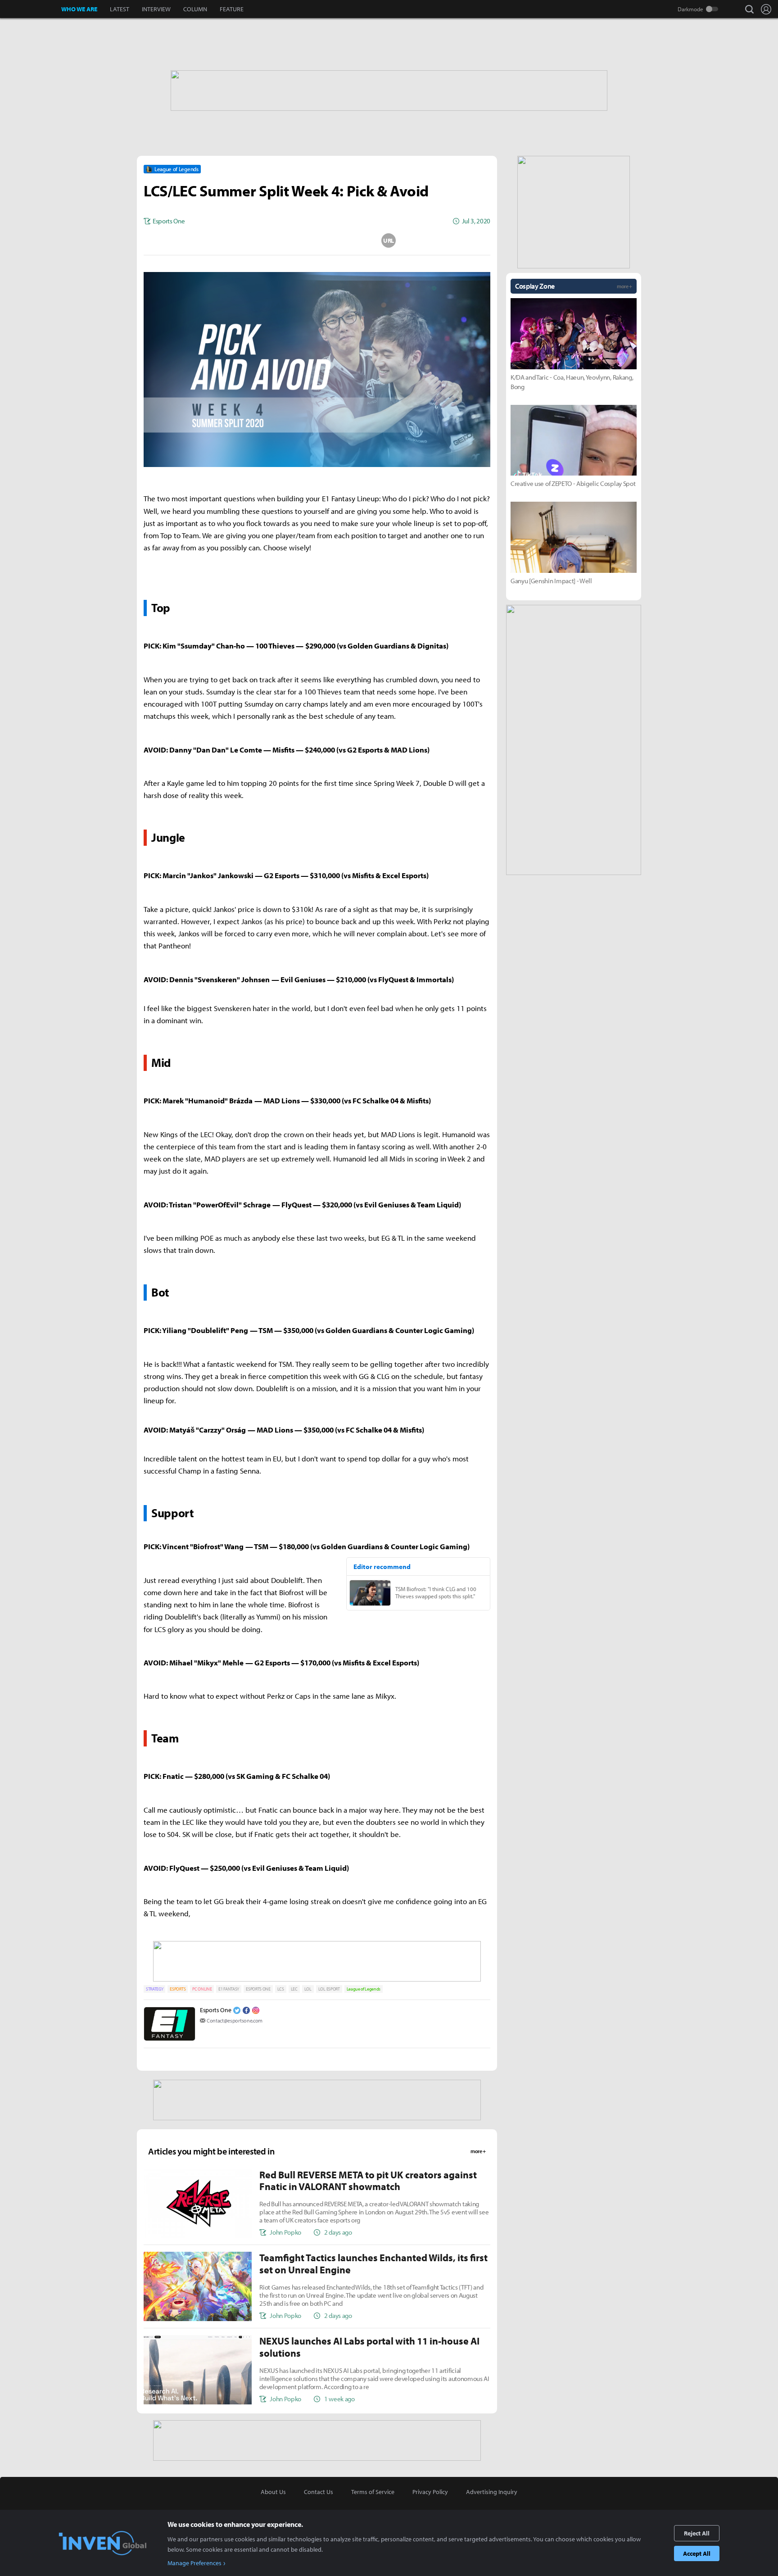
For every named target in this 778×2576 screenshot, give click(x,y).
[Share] (281, 240)
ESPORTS (178, 1989)
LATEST (120, 9)
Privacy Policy (430, 2492)
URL (389, 240)
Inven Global (31, 9)
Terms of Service (373, 2492)
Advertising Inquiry (492, 2492)
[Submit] (317, 240)
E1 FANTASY (229, 1989)
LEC (294, 1989)
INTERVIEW (156, 9)
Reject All (697, 2533)
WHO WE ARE (79, 9)
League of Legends (364, 1989)
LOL (308, 1989)
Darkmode (690, 9)
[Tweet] (245, 240)
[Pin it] (353, 240)
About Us (273, 2492)
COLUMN (195, 9)
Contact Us (319, 2492)
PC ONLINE (202, 1989)
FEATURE (232, 9)
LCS (281, 1989)
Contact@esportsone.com (235, 2020)
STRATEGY (154, 1989)
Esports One (215, 2010)
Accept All (697, 2553)
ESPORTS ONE (258, 1989)
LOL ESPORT (329, 1989)
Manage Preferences (194, 2563)
